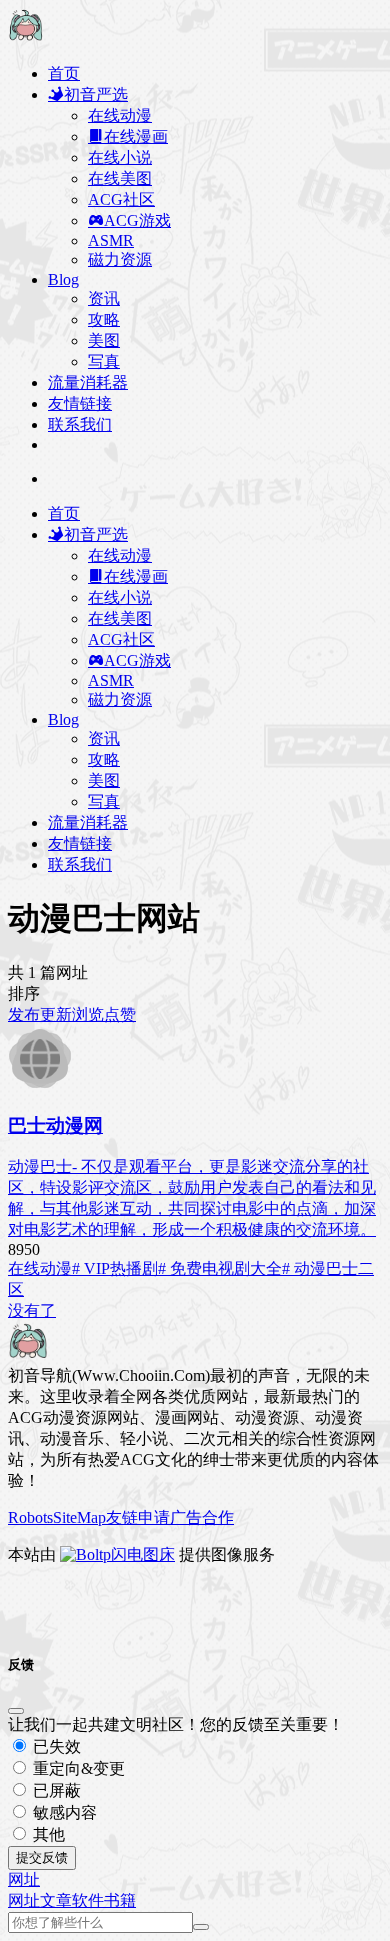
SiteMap (79, 1517)
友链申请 (138, 1517)
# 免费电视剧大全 (220, 1268)
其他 (47, 1834)
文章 (56, 1900)
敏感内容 (63, 1812)
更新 (56, 1014)
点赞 (120, 1014)
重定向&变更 (77, 1768)
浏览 (88, 1014)
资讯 (104, 298)
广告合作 (202, 1517)
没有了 (32, 1310)
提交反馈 (42, 1857)
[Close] (16, 1711)
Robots (30, 1517)
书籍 (120, 1900)
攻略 (104, 319)
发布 (24, 1014)
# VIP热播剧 (115, 1268)
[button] (24, 1879)
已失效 (55, 1746)
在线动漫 (40, 1268)
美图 (104, 340)
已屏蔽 (55, 1790)
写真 (104, 361)
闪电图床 (143, 1554)
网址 (24, 1900)
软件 (88, 1900)
